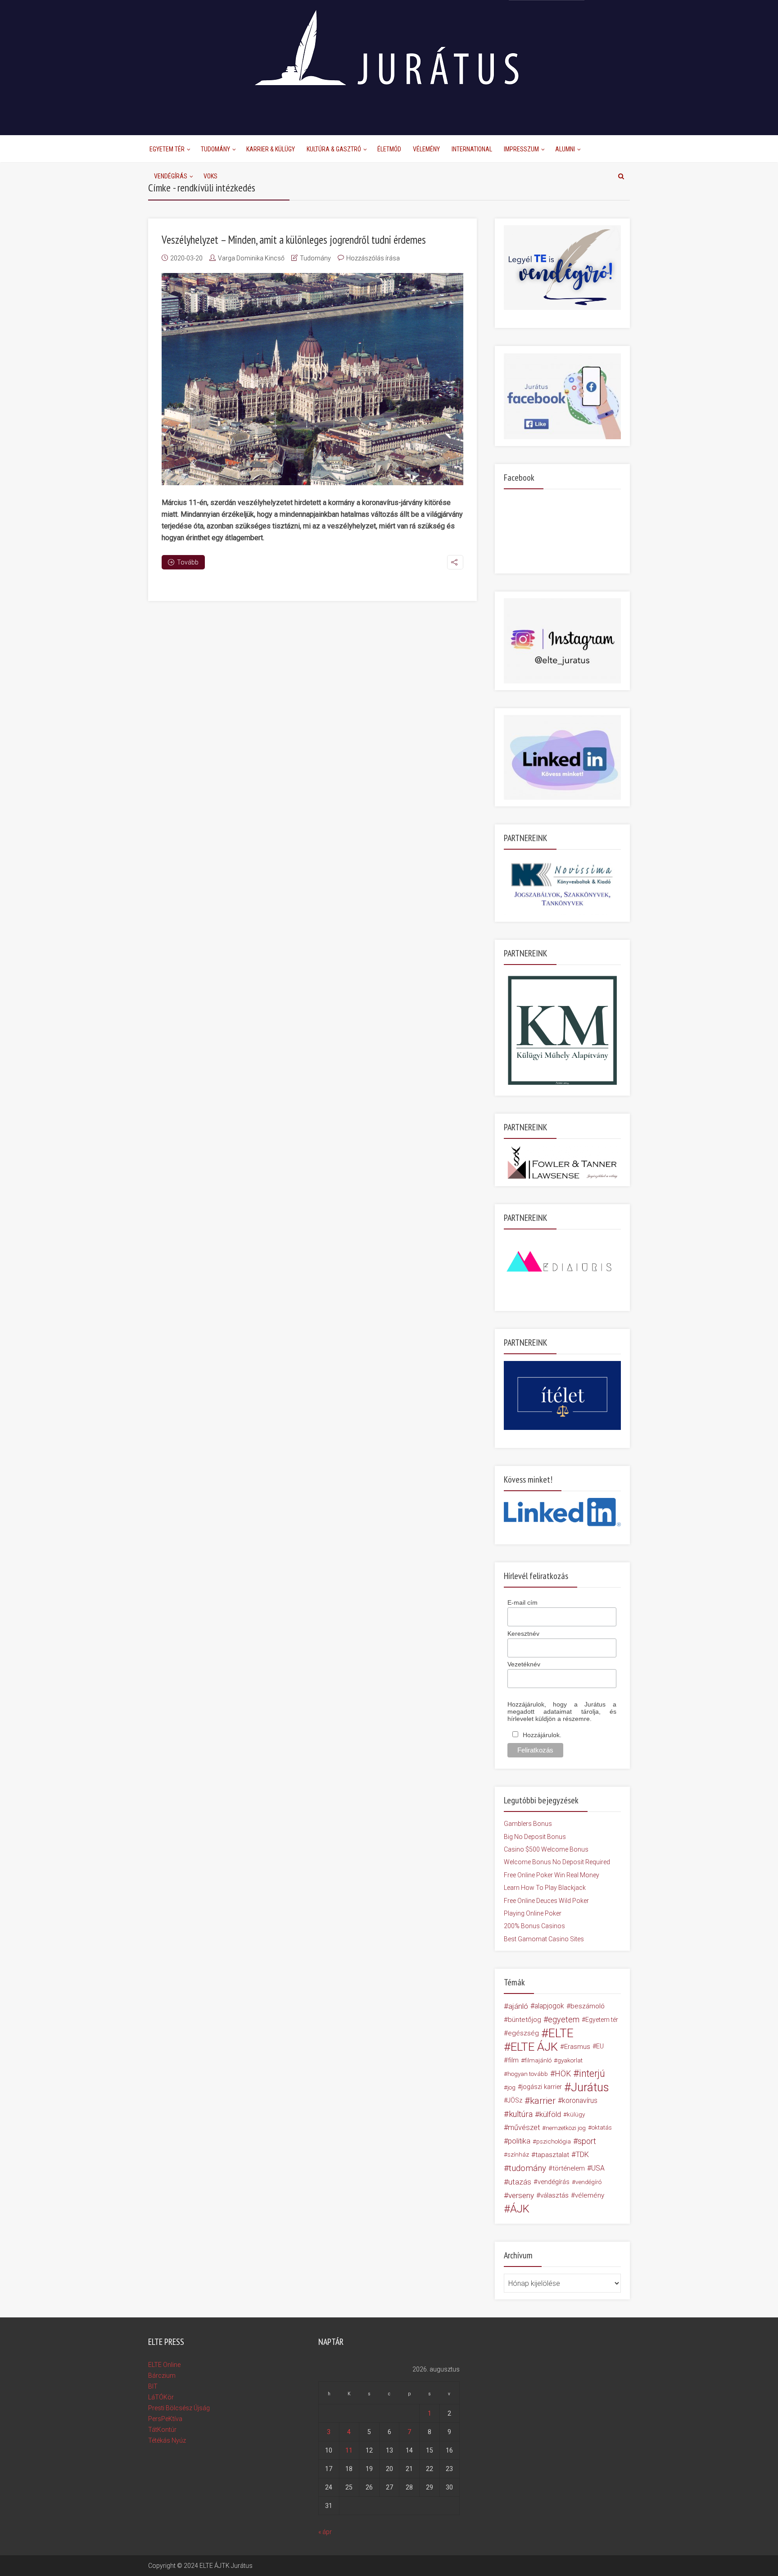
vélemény (590, 2195)
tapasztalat (552, 2155)
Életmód (389, 149)
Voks (210, 176)
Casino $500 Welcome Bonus (546, 1849)
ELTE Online (164, 2365)
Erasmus (577, 2047)
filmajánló (538, 2060)
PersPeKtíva (165, 2419)
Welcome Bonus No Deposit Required (557, 1862)
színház (518, 2155)
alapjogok (549, 2006)
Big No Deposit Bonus (535, 1837)
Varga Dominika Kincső (251, 258)
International (472, 149)
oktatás (602, 2128)
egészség (523, 2033)
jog (511, 2087)
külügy (576, 2114)
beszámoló (588, 2006)
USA (598, 2168)
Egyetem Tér (167, 149)
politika (519, 2141)
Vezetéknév (524, 1664)
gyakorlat (570, 2060)
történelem (569, 2168)
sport (587, 2141)
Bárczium (162, 2376)
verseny (521, 2195)
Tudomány (215, 149)
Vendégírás (171, 176)
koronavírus (580, 2100)
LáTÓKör (161, 2397)
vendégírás (554, 2182)
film (513, 2060)
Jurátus (590, 2087)
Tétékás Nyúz (167, 2440)
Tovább (188, 562)
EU (600, 2046)
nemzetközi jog (566, 2128)
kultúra (521, 2114)
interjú (592, 2074)
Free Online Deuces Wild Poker (546, 1901)
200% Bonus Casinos (534, 1926)
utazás (520, 2182)
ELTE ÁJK (534, 2047)
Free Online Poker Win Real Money (552, 1875)
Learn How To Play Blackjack (545, 1888)
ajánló (518, 2006)
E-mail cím (522, 1602)
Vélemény (426, 149)
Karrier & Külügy (271, 149)
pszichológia (554, 2141)
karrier (543, 2101)
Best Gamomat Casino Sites (544, 1939)
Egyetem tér (602, 2020)
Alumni (565, 149)
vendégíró (588, 2182)
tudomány (527, 2168)
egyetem (564, 2019)
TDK (582, 2155)
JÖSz (515, 2100)
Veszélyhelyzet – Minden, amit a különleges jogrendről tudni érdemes (294, 240)
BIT (153, 2386)
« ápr (325, 2532)
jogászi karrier (542, 2087)
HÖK (563, 2074)
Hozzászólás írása (373, 258)
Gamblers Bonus (528, 1824)
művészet (524, 2128)
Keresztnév (523, 1634)
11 (349, 2450)
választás (554, 2195)
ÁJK (520, 2209)
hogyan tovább (528, 2074)
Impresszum (521, 149)
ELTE (561, 2033)
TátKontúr (162, 2430)
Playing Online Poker (533, 1913)
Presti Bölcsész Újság (179, 2408)
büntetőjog (525, 2020)
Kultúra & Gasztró (334, 149)
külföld (550, 2114)
